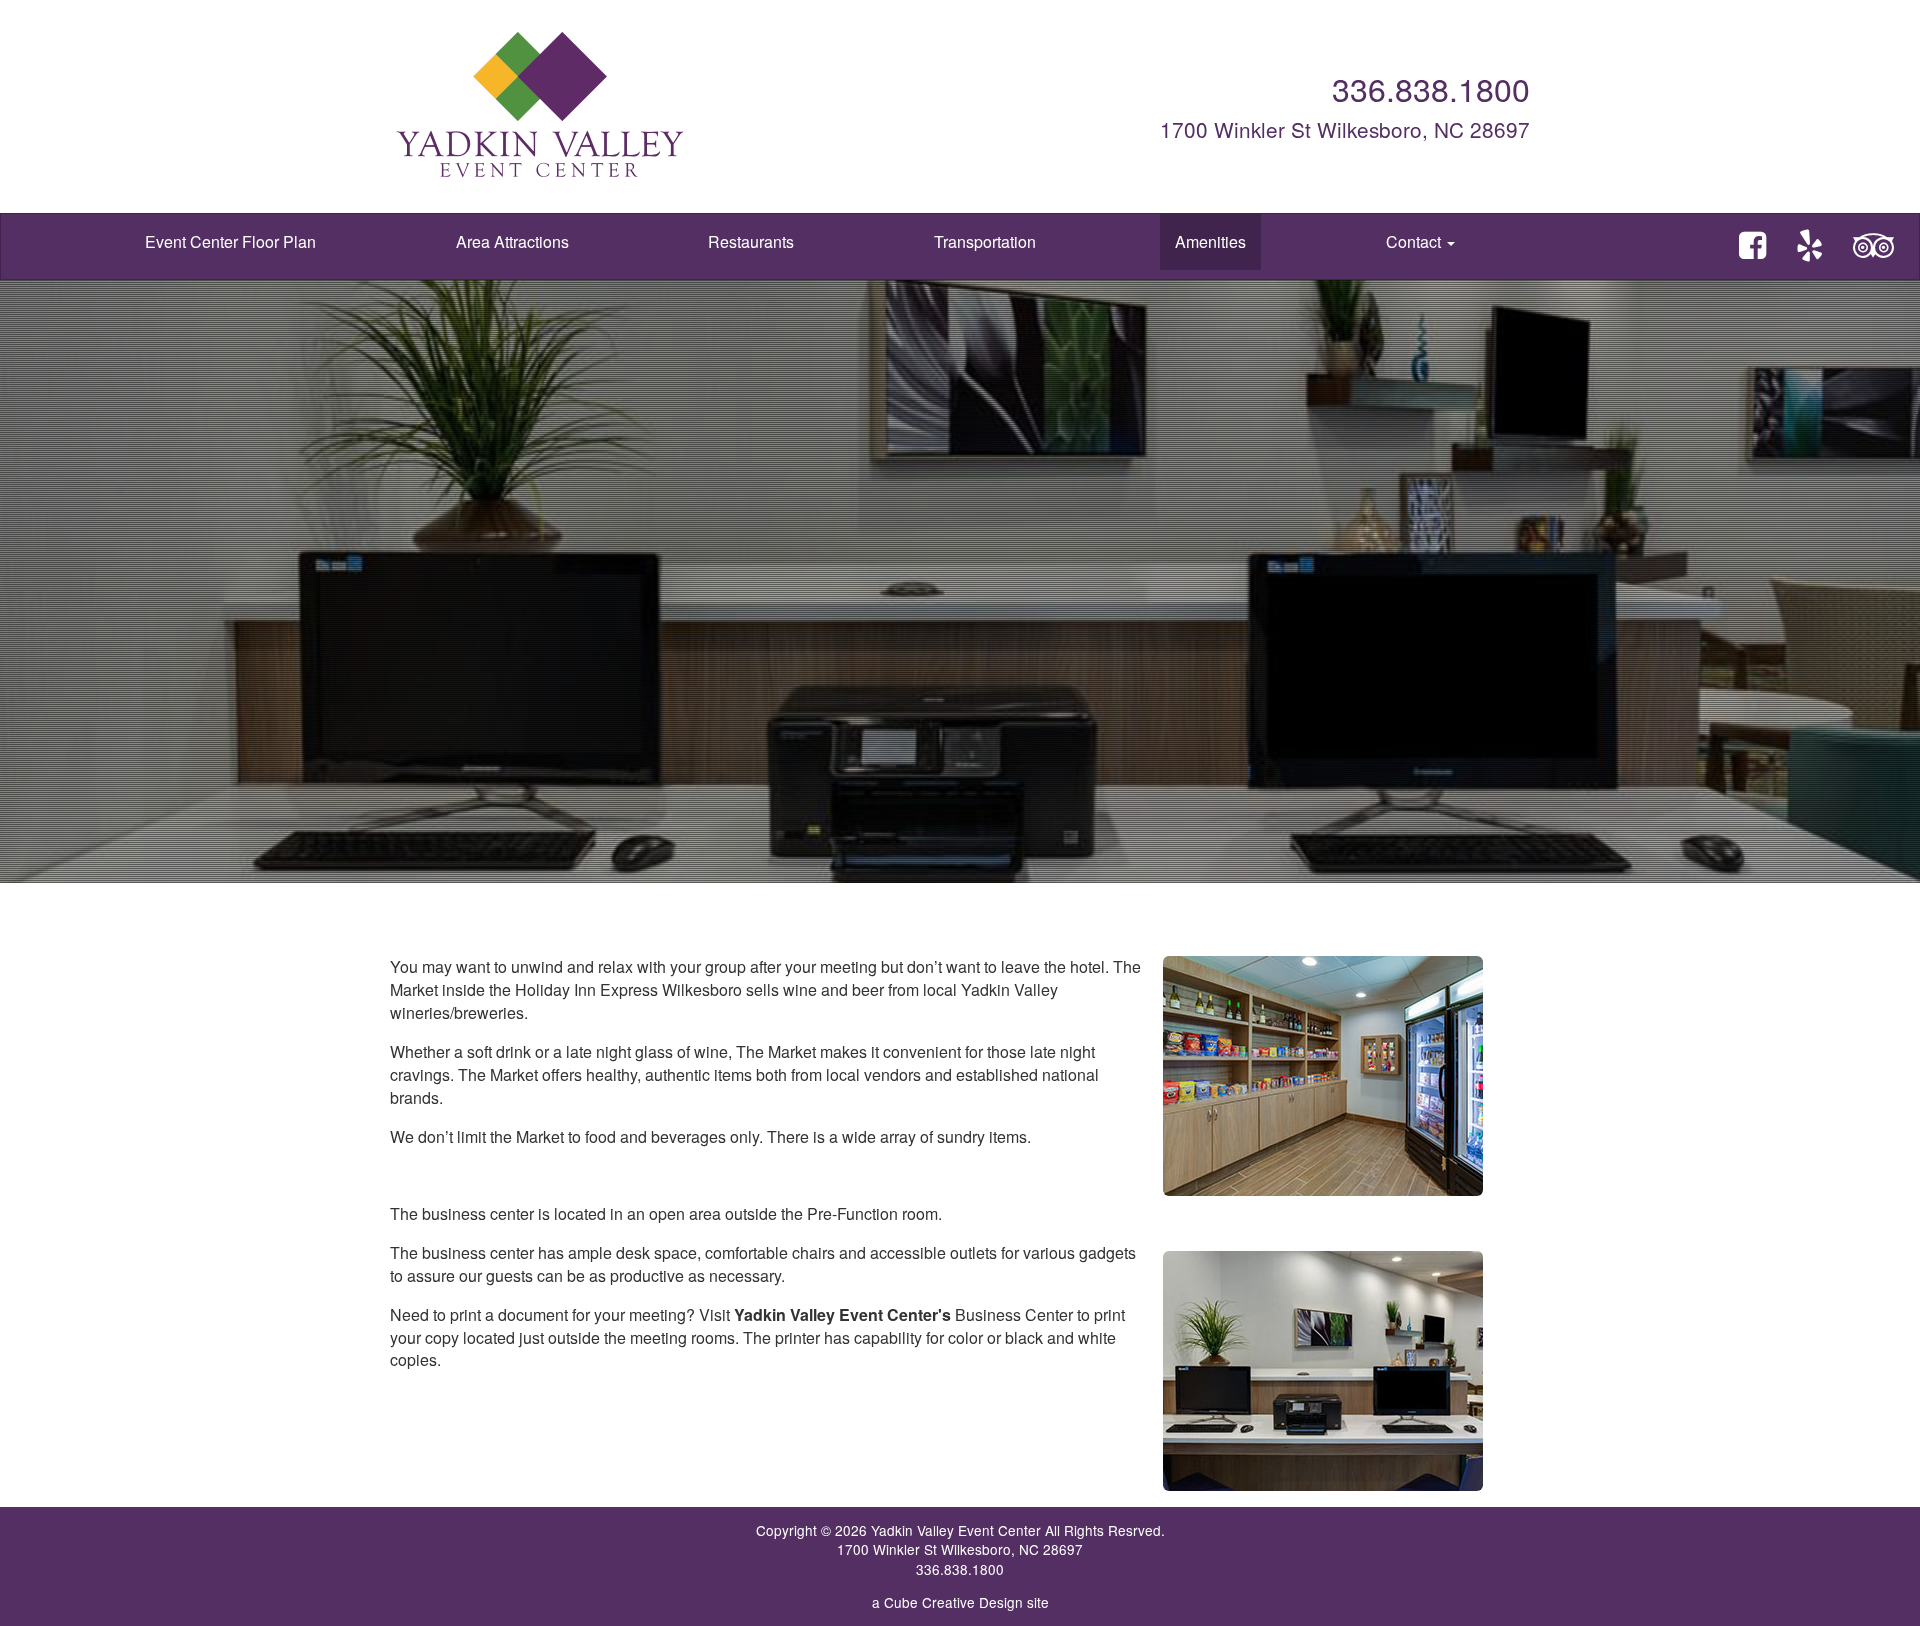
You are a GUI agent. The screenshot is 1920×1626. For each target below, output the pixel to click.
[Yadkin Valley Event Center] (670, 107)
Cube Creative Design (953, 1602)
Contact (1415, 241)
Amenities (1210, 241)
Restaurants (751, 241)
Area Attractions (512, 241)
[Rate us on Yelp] (1809, 246)
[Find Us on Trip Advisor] (1873, 246)
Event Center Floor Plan (230, 241)
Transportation (985, 241)
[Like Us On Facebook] (1752, 246)
